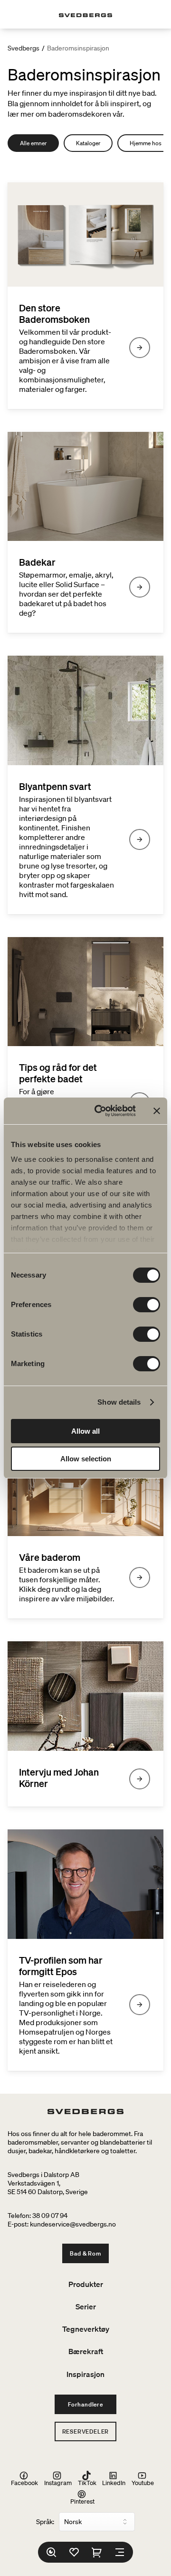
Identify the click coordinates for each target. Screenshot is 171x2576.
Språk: (45, 2522)
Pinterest (82, 2501)
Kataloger (88, 143)
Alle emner (33, 143)
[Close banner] (157, 1111)
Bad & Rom (85, 2253)
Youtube (143, 2482)
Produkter (86, 2284)
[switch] (147, 1305)
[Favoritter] (74, 2552)
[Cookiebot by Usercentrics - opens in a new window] (100, 1111)
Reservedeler (86, 2431)
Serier (86, 2306)
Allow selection (86, 1459)
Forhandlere (85, 2404)
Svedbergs (24, 48)
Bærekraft (86, 2351)
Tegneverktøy (86, 2329)
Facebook (24, 2482)
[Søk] (51, 2552)
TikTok (87, 2482)
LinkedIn (114, 2482)
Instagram (58, 2482)
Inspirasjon (85, 2374)
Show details (119, 1402)
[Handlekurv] (97, 2552)
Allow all (85, 1431)
